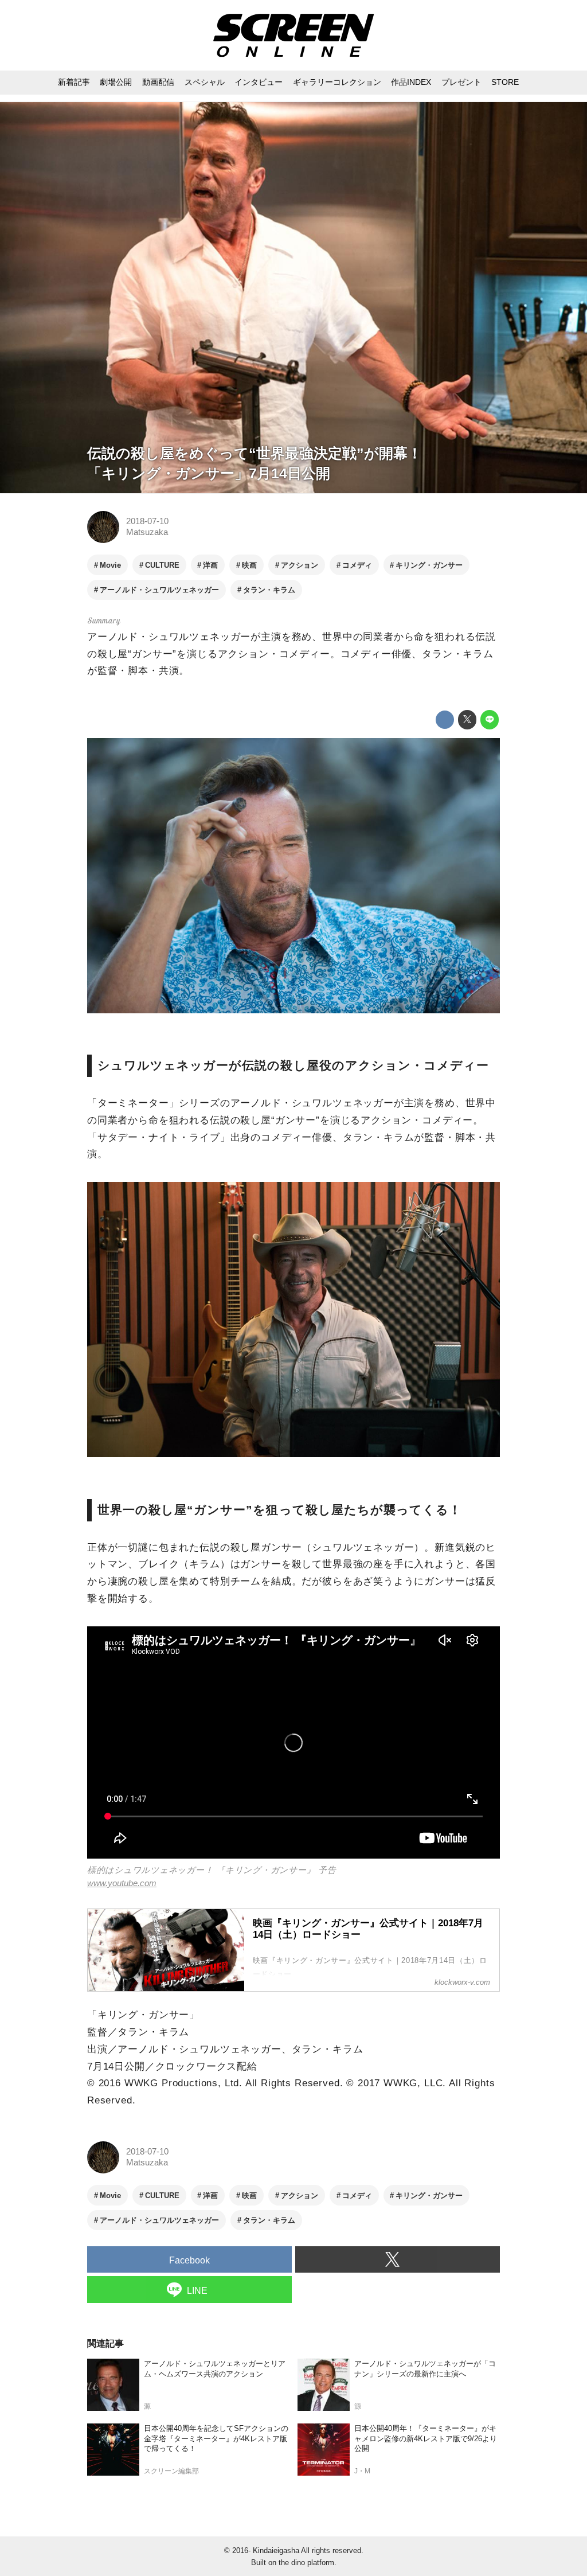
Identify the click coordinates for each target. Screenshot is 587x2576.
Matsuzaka (147, 532)
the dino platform (306, 2563)
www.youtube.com (122, 1883)
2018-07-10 (147, 521)
